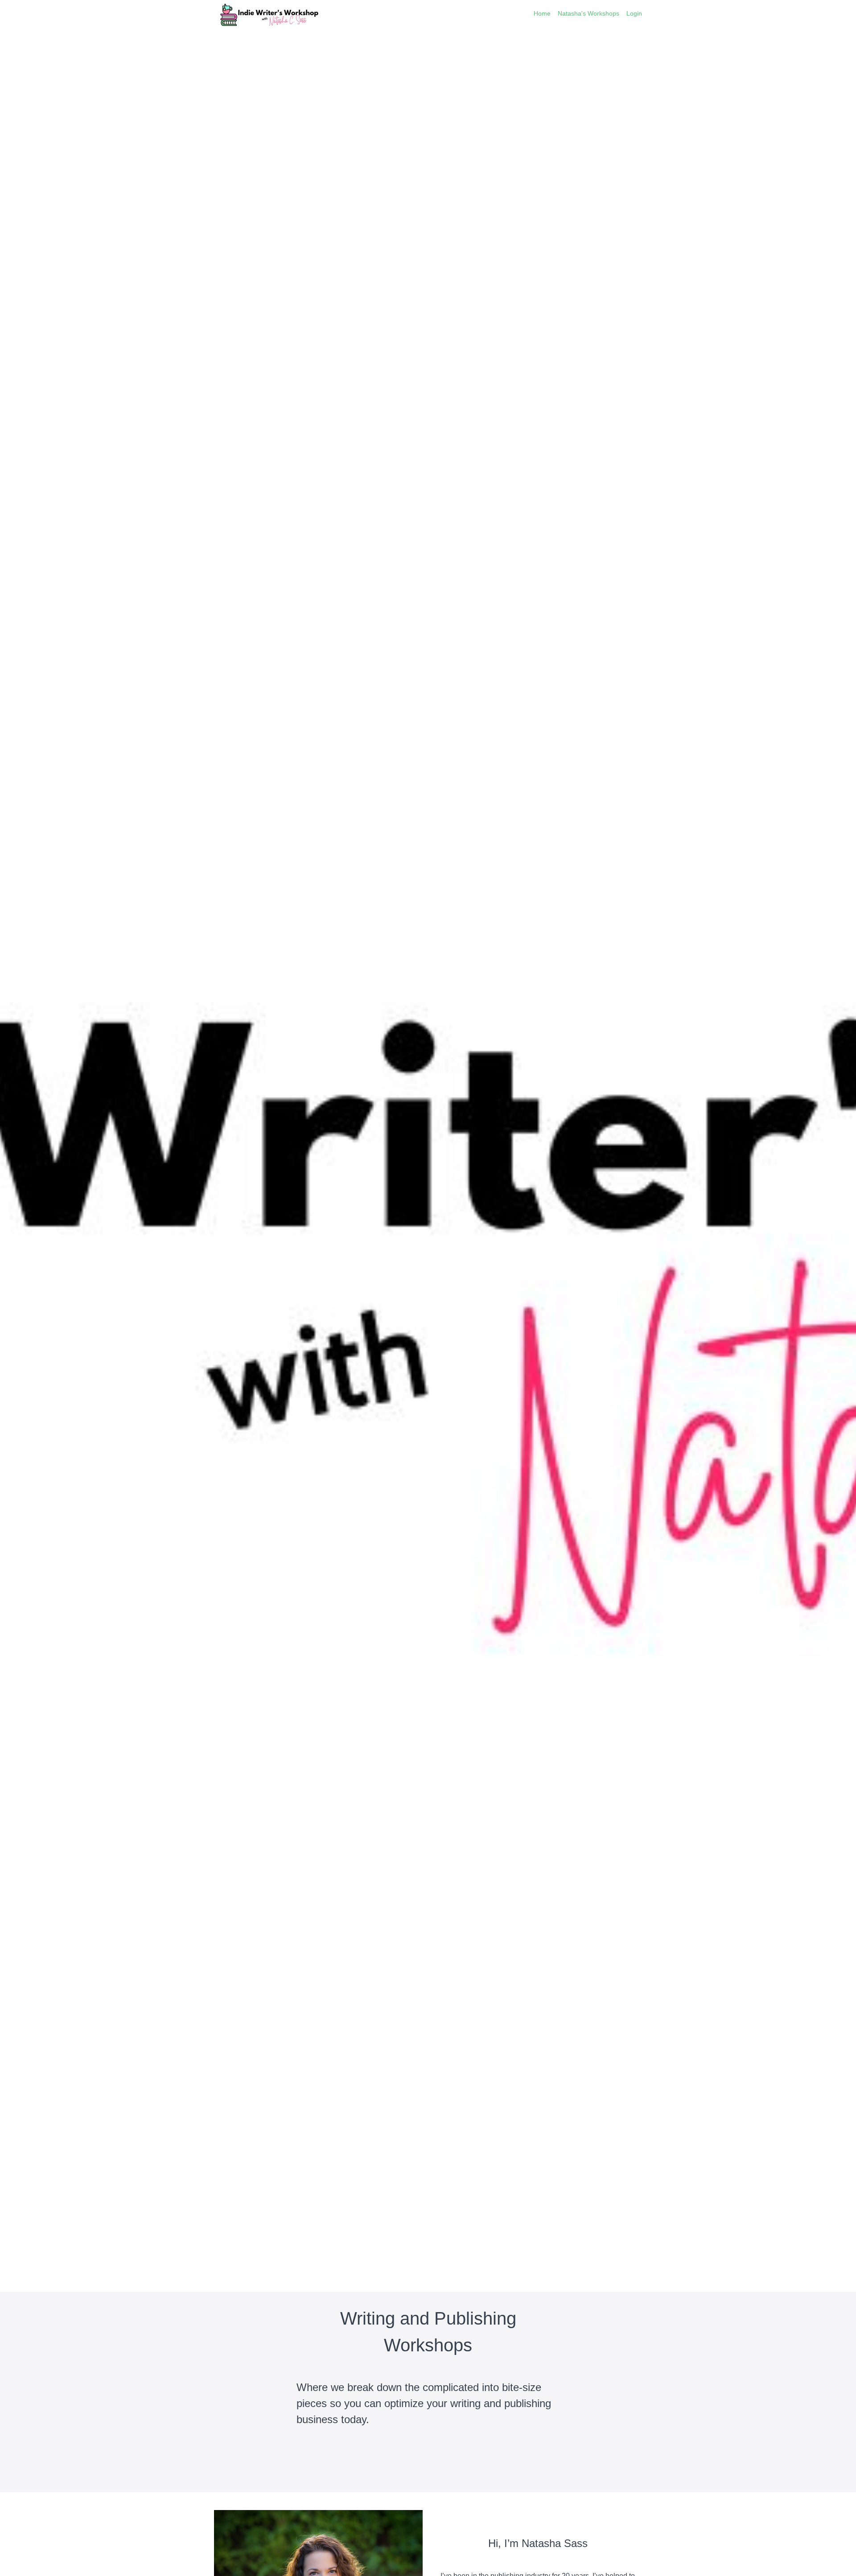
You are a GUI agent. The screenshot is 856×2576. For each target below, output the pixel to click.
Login (634, 13)
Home (542, 13)
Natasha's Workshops (588, 13)
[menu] (584, 13)
